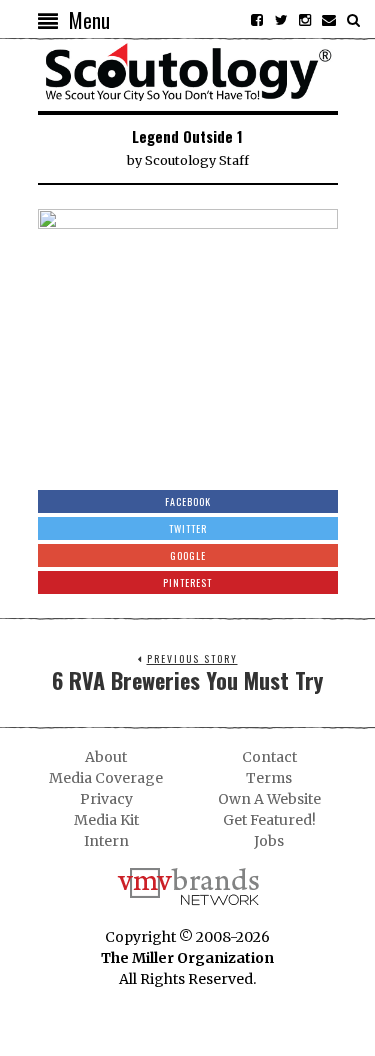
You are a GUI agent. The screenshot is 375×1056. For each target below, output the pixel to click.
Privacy (106, 799)
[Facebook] (257, 20)
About (106, 757)
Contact (269, 757)
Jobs (269, 841)
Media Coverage (106, 778)
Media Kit (106, 820)
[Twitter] (281, 20)
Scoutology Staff (197, 160)
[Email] (329, 20)
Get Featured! (269, 820)
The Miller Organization (187, 958)
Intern (106, 841)
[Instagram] (305, 20)
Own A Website (269, 799)
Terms (269, 778)
